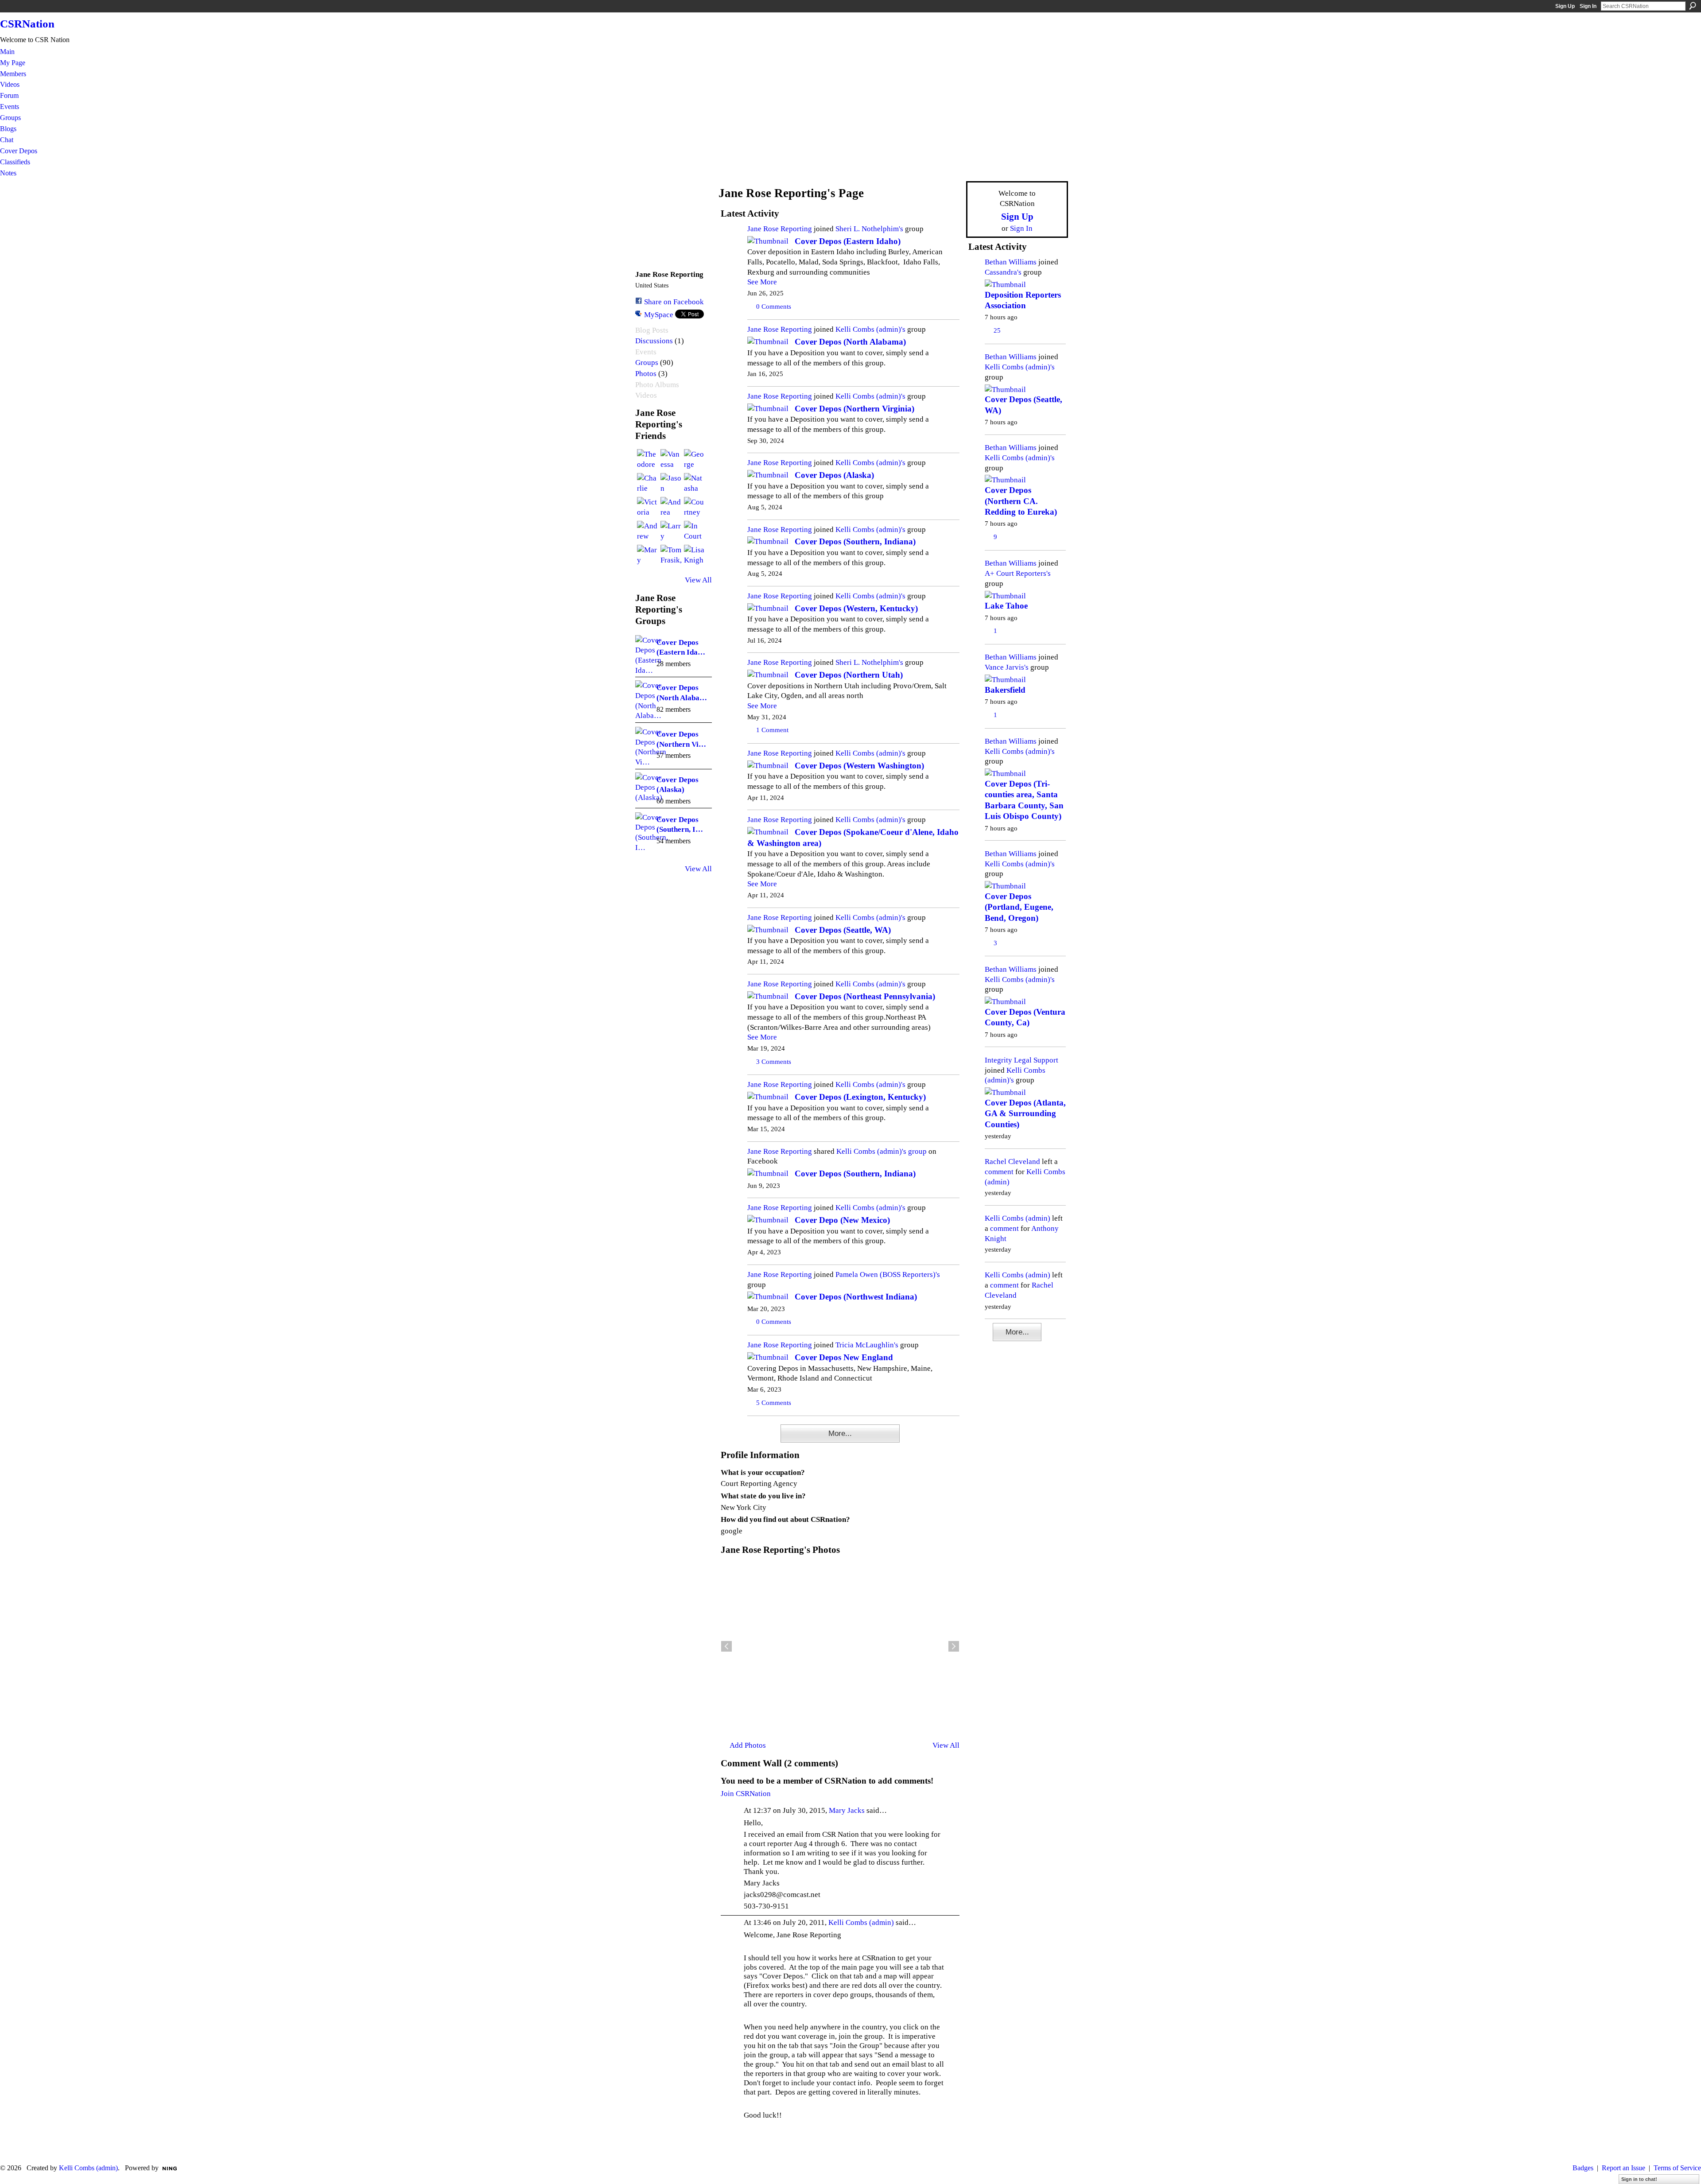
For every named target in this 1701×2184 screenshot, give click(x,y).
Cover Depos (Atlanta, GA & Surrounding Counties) (1025, 1113)
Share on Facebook (674, 302)
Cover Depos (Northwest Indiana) (856, 1297)
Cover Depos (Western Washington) (859, 766)
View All (698, 580)
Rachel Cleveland (1012, 1161)
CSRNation (27, 24)
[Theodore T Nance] (648, 460)
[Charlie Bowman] (648, 484)
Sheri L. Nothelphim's (869, 229)
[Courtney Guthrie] (695, 508)
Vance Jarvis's (1007, 667)
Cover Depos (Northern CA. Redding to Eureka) (1021, 501)
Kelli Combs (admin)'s (870, 329)
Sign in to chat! (1639, 2179)
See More (762, 282)
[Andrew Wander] (648, 531)
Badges (1583, 2168)
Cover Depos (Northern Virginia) (854, 409)
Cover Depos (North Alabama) (850, 342)
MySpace (659, 314)
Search (1693, 6)
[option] (840, 1646)
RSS (725, 1440)
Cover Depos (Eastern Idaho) (848, 241)
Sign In (1588, 6)
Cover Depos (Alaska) (834, 475)
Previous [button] (726, 1646)
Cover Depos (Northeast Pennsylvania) (865, 996)
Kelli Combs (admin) (861, 1922)
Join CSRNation (746, 1793)
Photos (646, 374)
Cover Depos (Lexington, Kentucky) (860, 1097)
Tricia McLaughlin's (867, 1345)
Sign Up (1565, 6)
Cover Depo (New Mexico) (842, 1220)
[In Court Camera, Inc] (695, 531)
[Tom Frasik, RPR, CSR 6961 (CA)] (671, 555)
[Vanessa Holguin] (671, 460)
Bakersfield (1005, 690)
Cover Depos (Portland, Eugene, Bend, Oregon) (1019, 907)
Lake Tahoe (1006, 606)
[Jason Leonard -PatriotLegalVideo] (671, 484)
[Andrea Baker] (671, 508)
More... (840, 1433)
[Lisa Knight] (695, 555)
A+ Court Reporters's (1018, 573)
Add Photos (748, 1745)
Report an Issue (1623, 2168)
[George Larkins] (695, 460)
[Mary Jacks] (648, 555)
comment (999, 1172)
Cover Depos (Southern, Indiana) (855, 541)
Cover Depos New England (844, 1357)
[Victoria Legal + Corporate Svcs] (648, 508)
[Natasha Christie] (695, 484)
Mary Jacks (847, 1810)
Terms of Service (1677, 2168)
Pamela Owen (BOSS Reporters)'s (888, 1274)
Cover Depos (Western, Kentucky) (856, 608)
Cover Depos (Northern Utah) (849, 675)
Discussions (654, 341)
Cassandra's (1003, 272)
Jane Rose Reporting (780, 229)
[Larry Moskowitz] (671, 531)
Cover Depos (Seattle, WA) (843, 930)
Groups (647, 363)
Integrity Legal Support (1021, 1060)
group (917, 1151)
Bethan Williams (1011, 262)
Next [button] (954, 1646)
